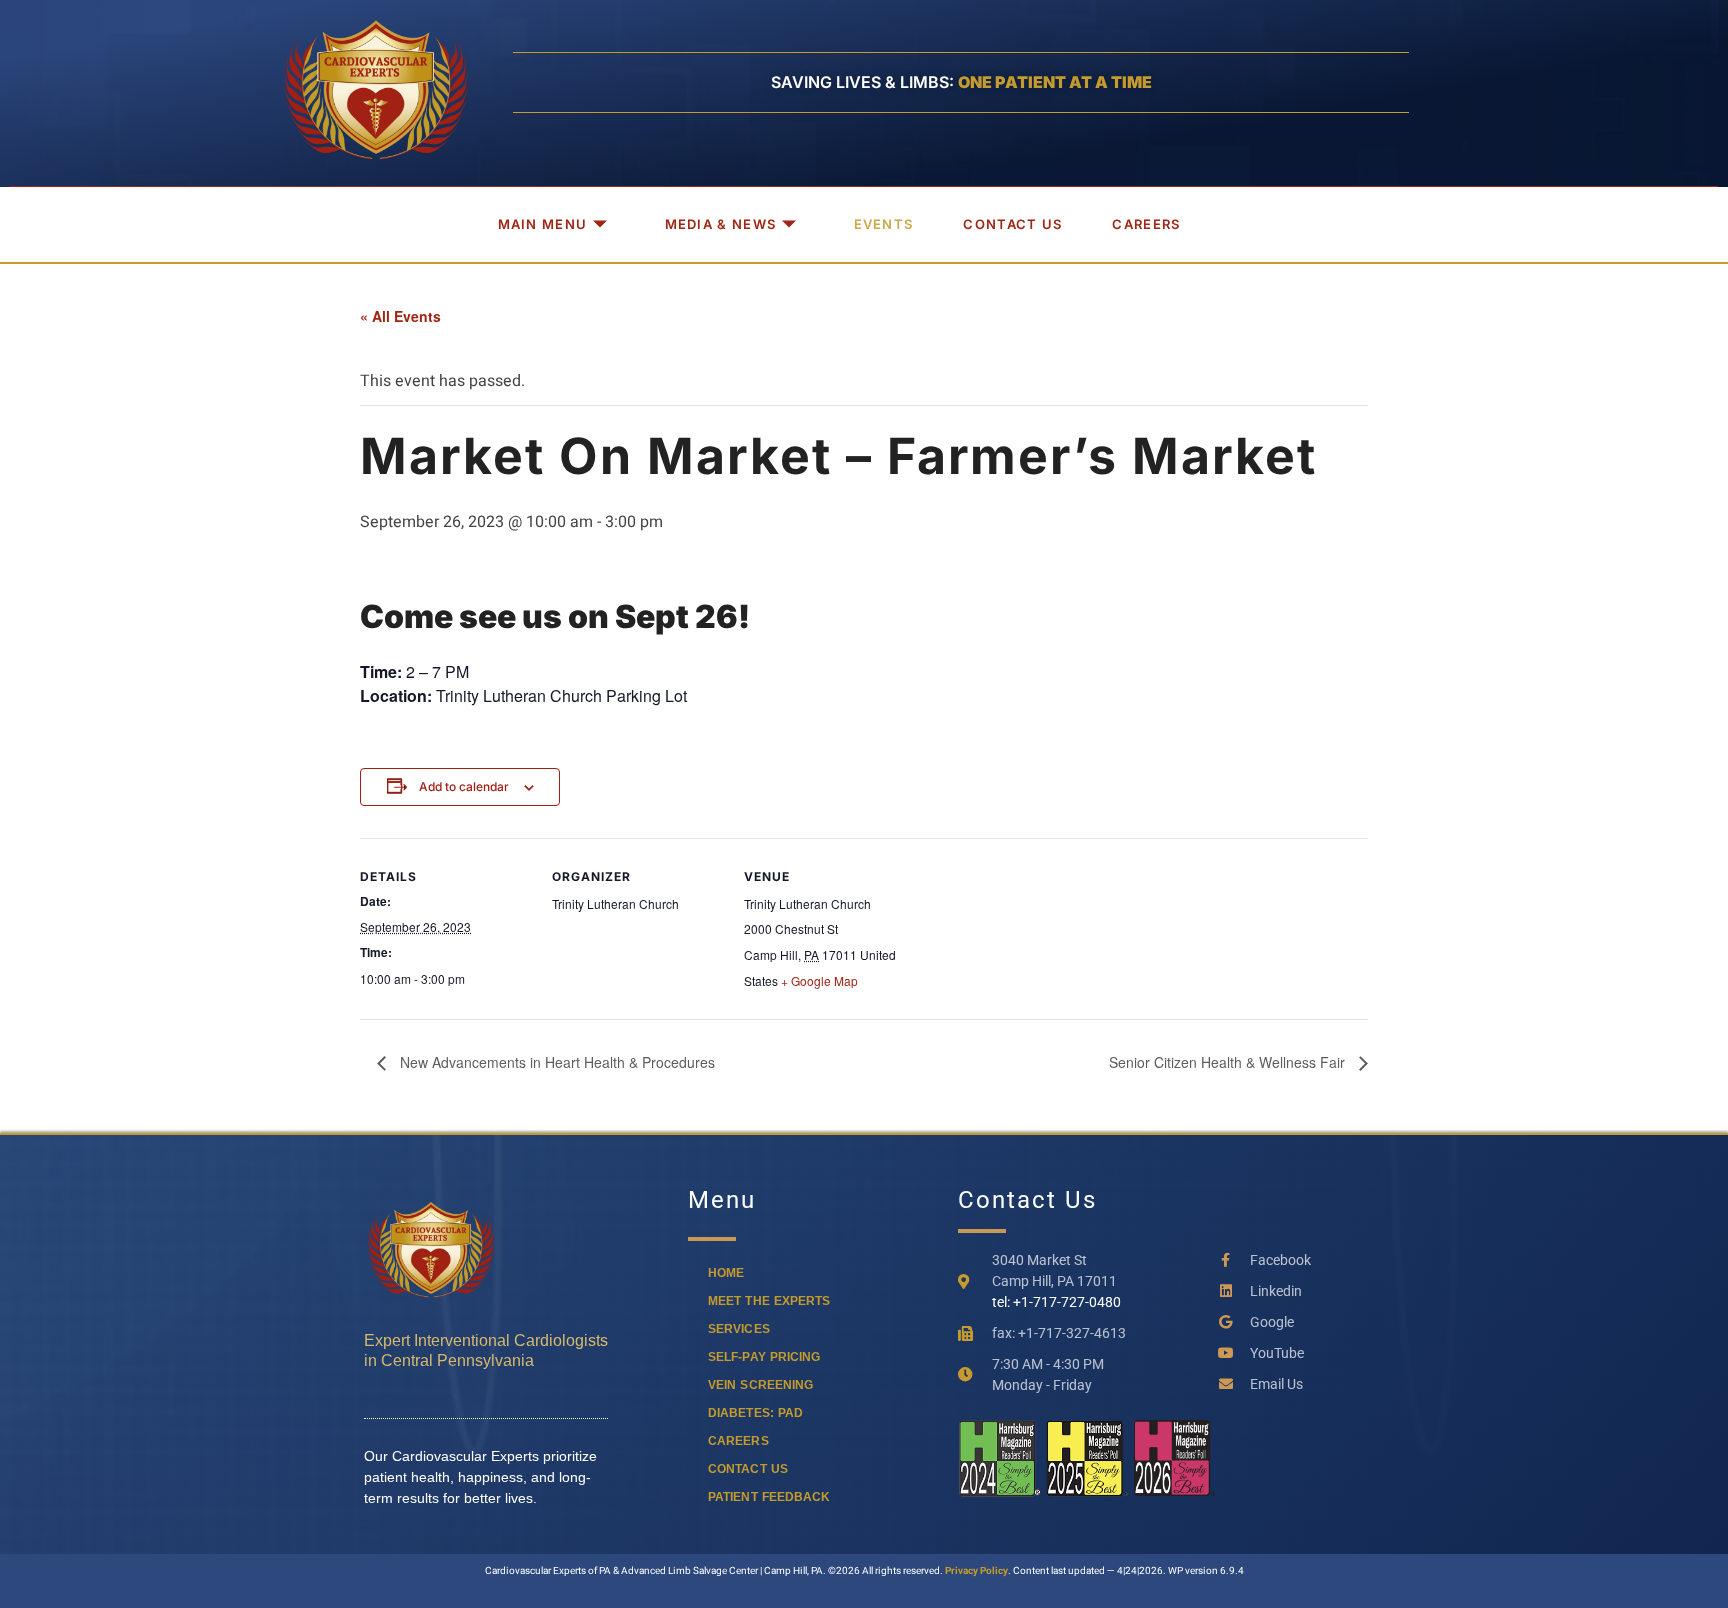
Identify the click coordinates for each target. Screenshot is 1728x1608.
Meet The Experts (769, 1301)
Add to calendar (464, 787)
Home (726, 1273)
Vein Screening (760, 1385)
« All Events (400, 316)
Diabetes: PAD (755, 1413)
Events (884, 224)
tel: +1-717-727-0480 (1056, 1302)
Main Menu (543, 224)
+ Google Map (819, 980)
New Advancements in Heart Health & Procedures (555, 1062)
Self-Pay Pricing (764, 1357)
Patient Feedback (769, 1497)
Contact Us (1012, 224)
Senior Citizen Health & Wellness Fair (1229, 1062)
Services (739, 1329)
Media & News (721, 224)
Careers (1146, 224)
